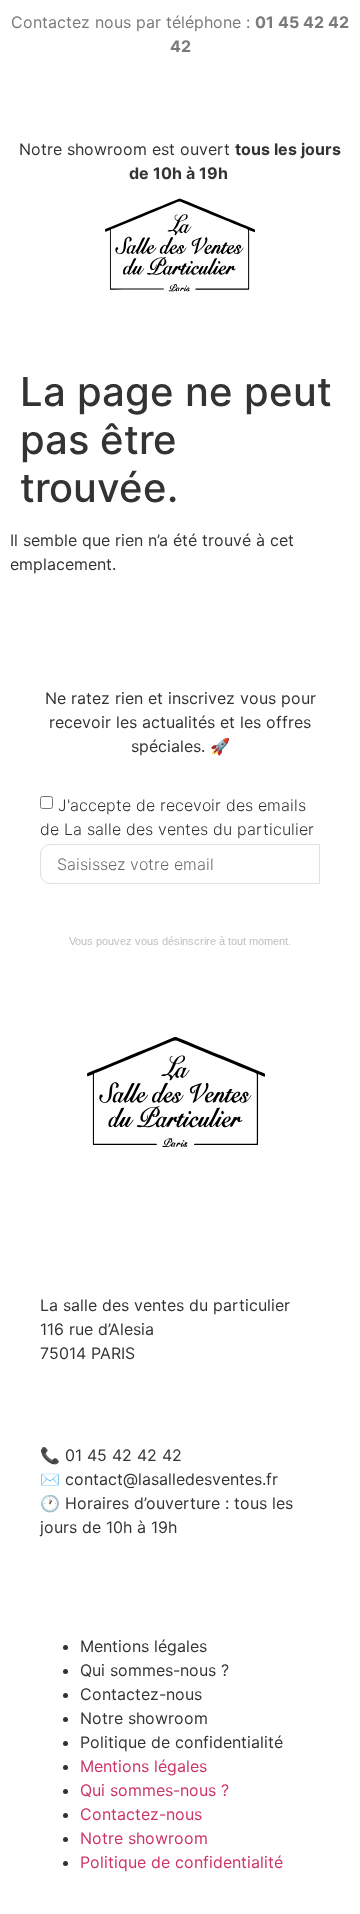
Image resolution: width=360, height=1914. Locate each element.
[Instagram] (131, 104)
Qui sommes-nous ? (154, 1790)
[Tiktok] (180, 104)
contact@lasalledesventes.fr (171, 1479)
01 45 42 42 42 (123, 1455)
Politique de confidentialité (181, 1742)
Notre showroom (144, 1838)
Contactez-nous (141, 1814)
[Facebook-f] (229, 104)
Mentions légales (143, 1766)
